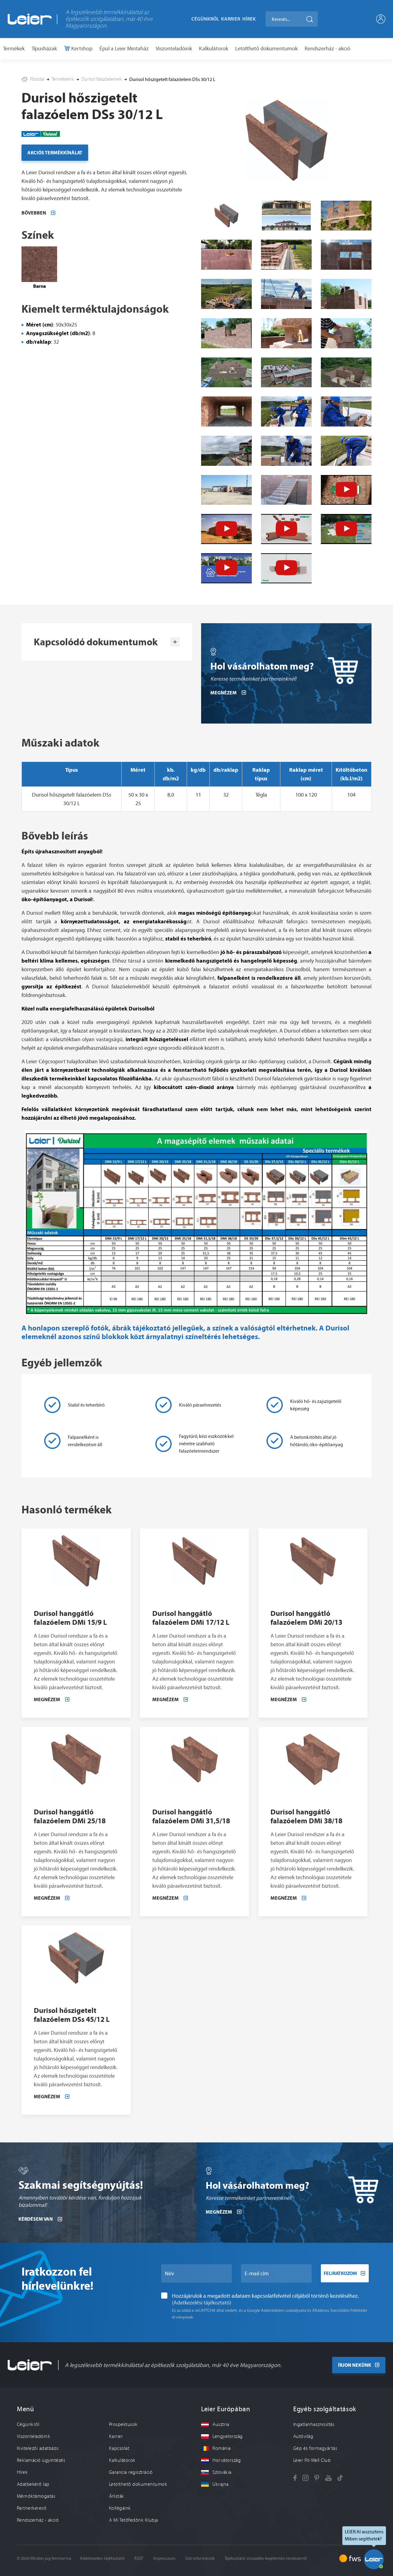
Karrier (231, 19)
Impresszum (164, 2558)
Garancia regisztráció (131, 2472)
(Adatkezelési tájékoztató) (202, 2303)
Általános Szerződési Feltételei (340, 2310)
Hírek (249, 19)
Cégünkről (205, 19)
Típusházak (44, 48)
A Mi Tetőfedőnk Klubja (134, 2520)
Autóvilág (303, 2436)
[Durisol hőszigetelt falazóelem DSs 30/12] (286, 140)
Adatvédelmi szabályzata (284, 2310)
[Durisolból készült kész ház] (286, 215)
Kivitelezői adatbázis (38, 2448)
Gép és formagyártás (315, 2448)
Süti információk (200, 2558)
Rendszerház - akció (327, 48)
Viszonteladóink (174, 48)
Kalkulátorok (214, 48)
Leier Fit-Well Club (312, 2460)
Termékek (14, 48)
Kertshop (81, 48)
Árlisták (117, 2496)
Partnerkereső (32, 2508)
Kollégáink (120, 2508)
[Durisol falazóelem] (346, 215)
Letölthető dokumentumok (266, 48)
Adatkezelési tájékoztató (102, 2558)
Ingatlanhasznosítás (314, 2424)
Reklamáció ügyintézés (41, 2460)
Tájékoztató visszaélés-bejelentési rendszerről (266, 2558)
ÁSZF (139, 2558)
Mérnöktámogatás (36, 2496)
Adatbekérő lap (33, 2484)
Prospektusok (123, 2424)
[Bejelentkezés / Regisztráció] (381, 19)
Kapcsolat (119, 2448)
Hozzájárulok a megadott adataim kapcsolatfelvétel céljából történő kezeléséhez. (265, 2299)
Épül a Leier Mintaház (124, 48)
